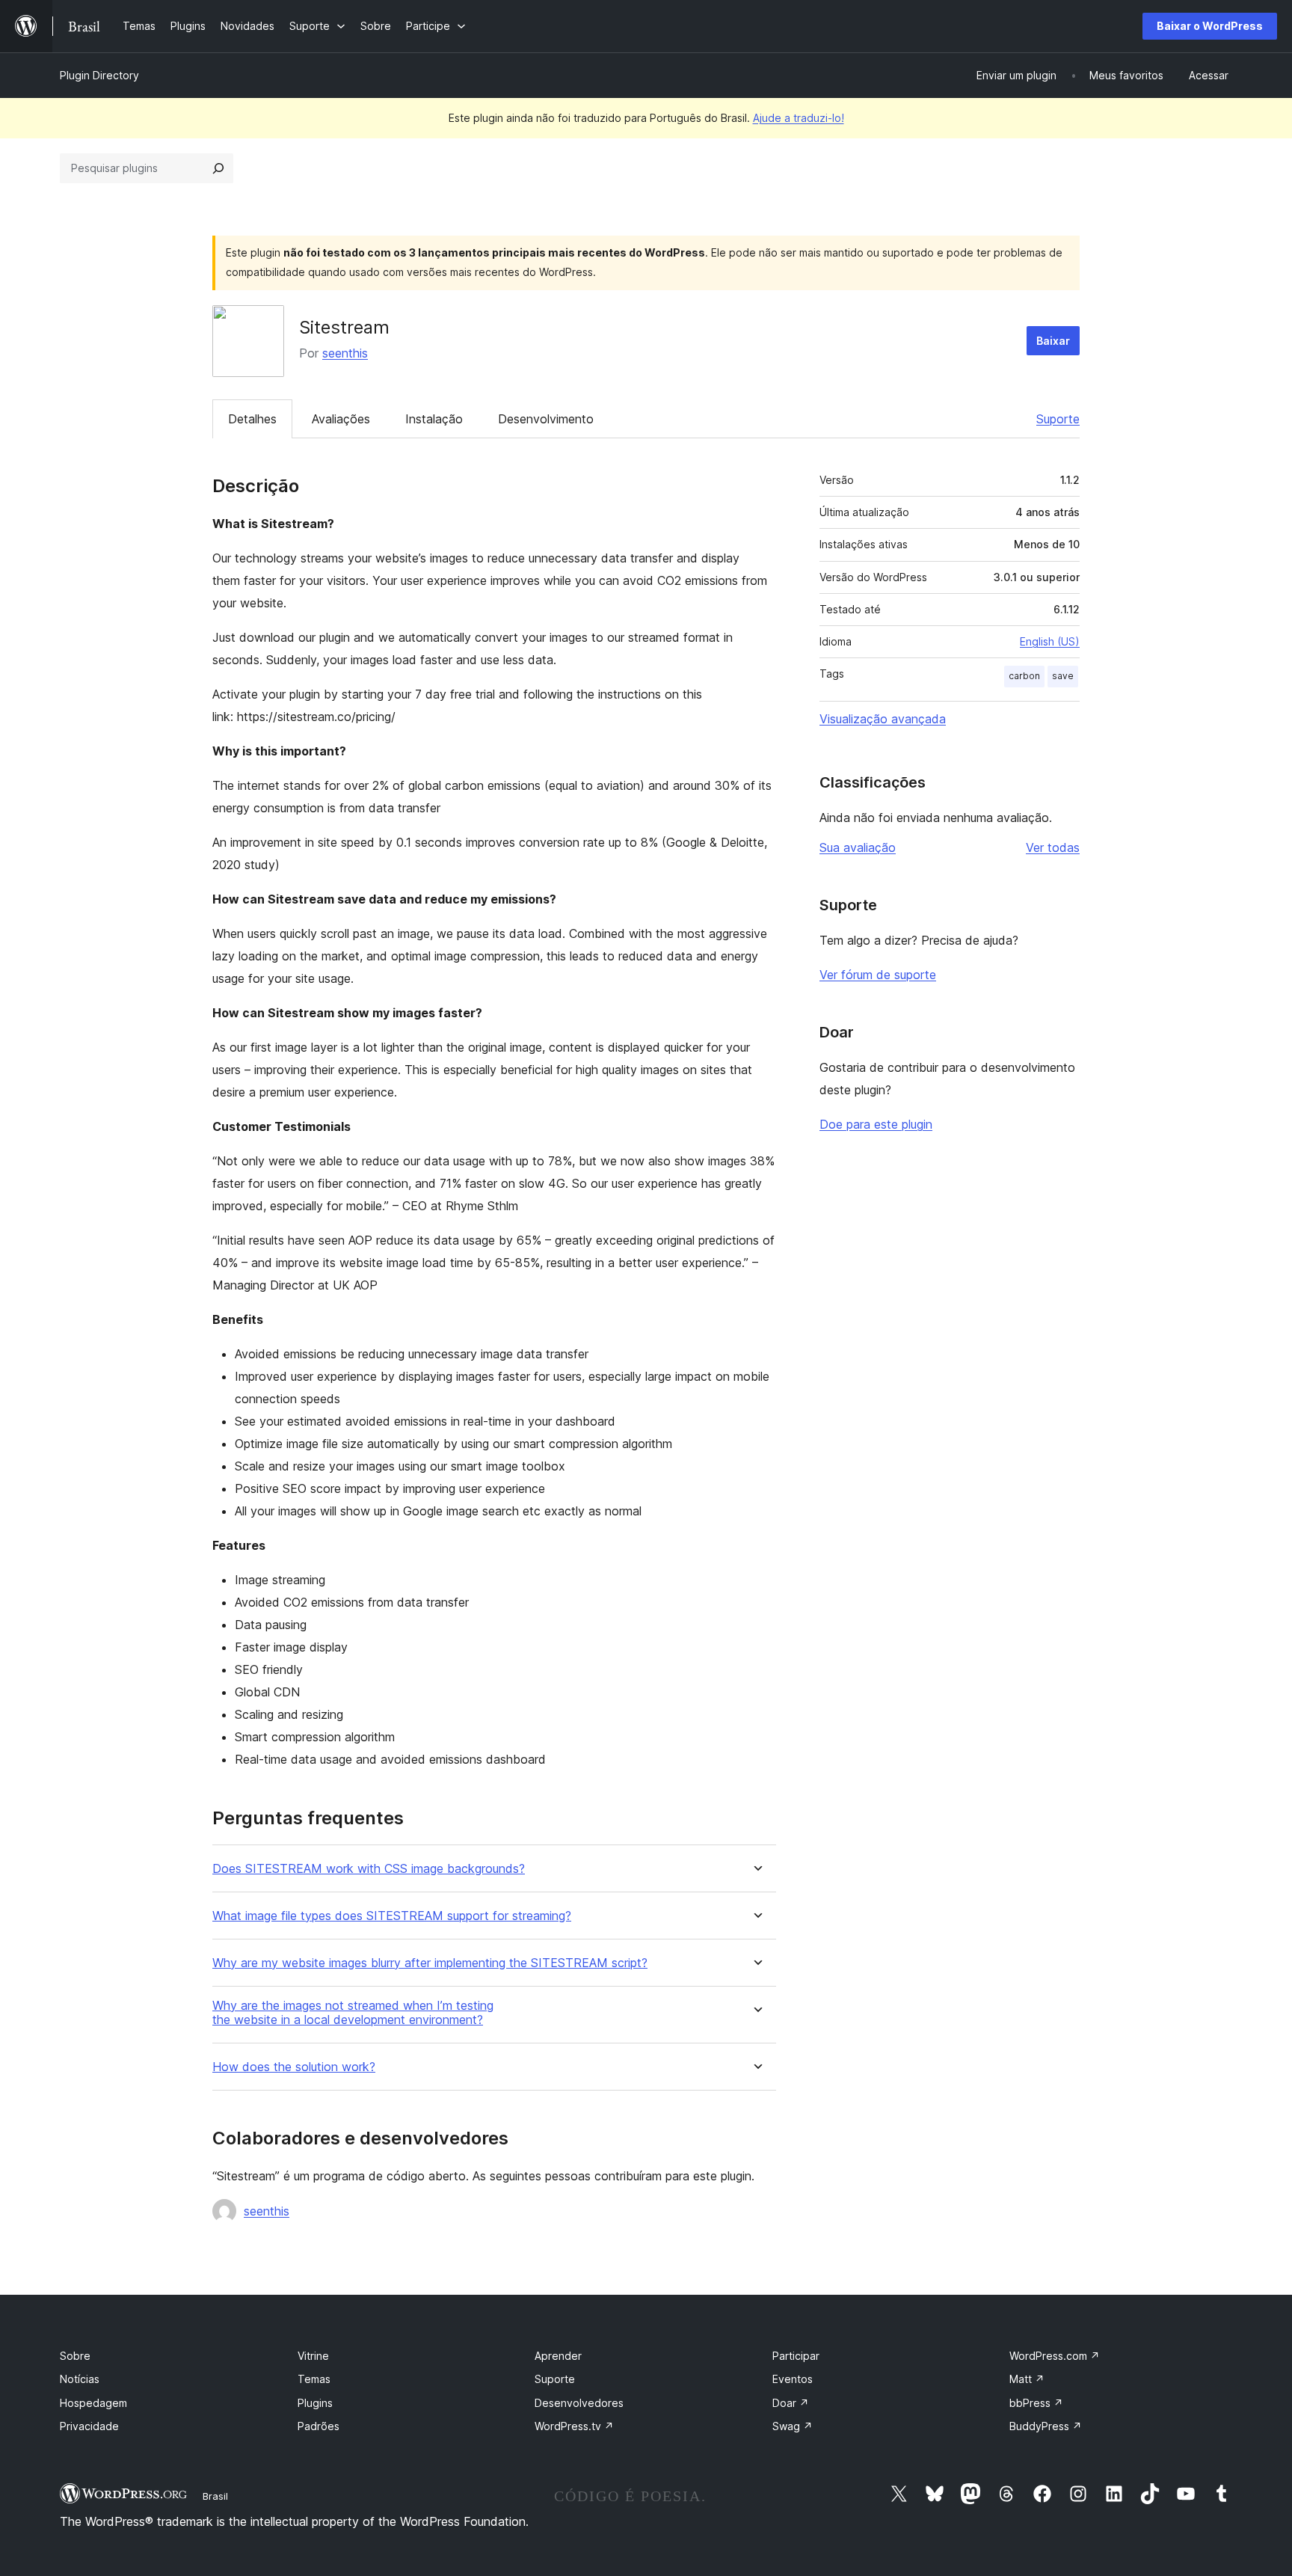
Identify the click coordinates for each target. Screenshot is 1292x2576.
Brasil (215, 2496)
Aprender (558, 2356)
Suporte (1058, 419)
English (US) (1050, 641)
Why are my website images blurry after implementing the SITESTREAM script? (430, 1963)
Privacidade (89, 2426)
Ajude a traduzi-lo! (799, 118)
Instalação (434, 419)
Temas (314, 2379)
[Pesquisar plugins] (218, 168)
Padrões (319, 2426)
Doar (791, 2403)
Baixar (1053, 341)
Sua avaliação (858, 847)
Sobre (75, 2356)
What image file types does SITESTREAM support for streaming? (392, 1916)
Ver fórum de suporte (878, 975)
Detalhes (252, 419)
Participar (796, 2356)
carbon (1024, 676)
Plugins (315, 2403)
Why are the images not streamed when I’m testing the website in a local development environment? (353, 2013)
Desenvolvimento (546, 419)
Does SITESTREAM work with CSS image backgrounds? (369, 1869)
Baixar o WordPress (1210, 26)
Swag (793, 2426)
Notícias (80, 2379)
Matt (1027, 2379)
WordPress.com (1055, 2356)
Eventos (793, 2379)
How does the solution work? (294, 2067)
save (1063, 676)
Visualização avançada (883, 719)
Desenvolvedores (579, 2403)
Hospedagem (93, 2403)
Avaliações (341, 419)
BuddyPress (1046, 2426)
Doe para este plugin (876, 1124)
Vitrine (313, 2356)
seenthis (345, 353)
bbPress (1036, 2403)
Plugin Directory (99, 75)
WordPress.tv (574, 2426)
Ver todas (1053, 847)
